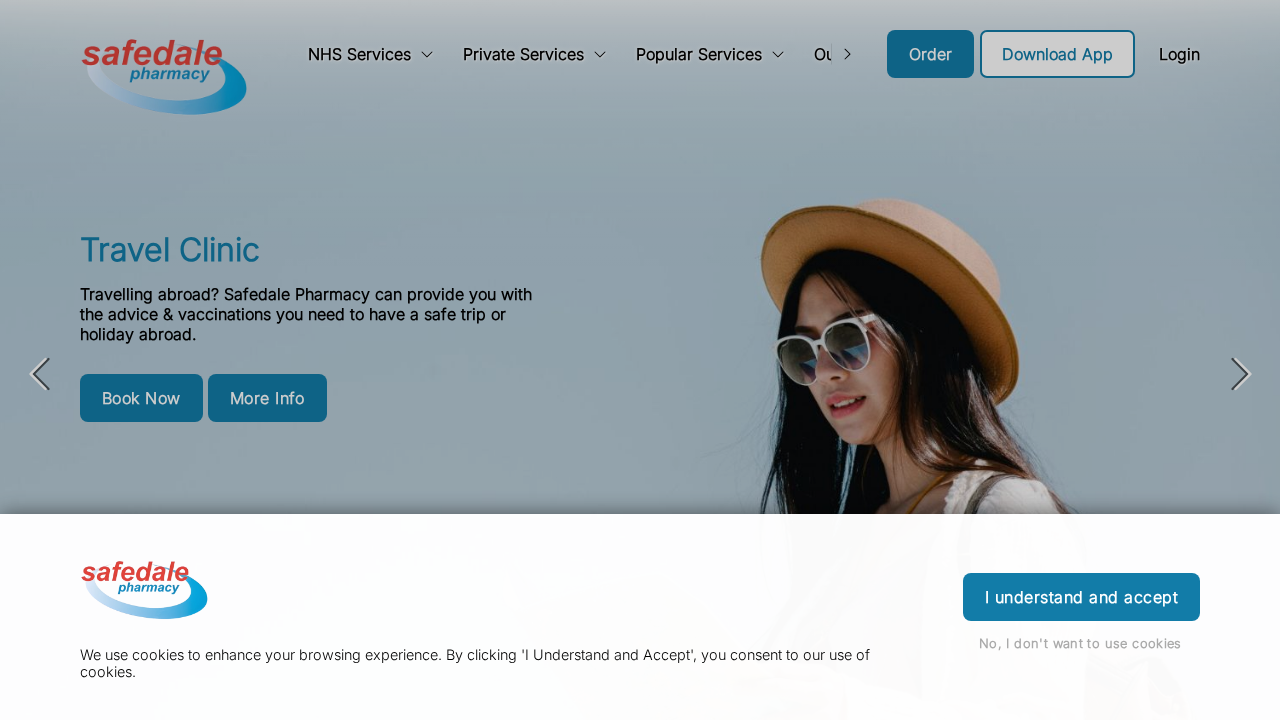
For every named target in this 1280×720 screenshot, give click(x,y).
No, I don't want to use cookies (1080, 643)
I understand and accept (1081, 597)
